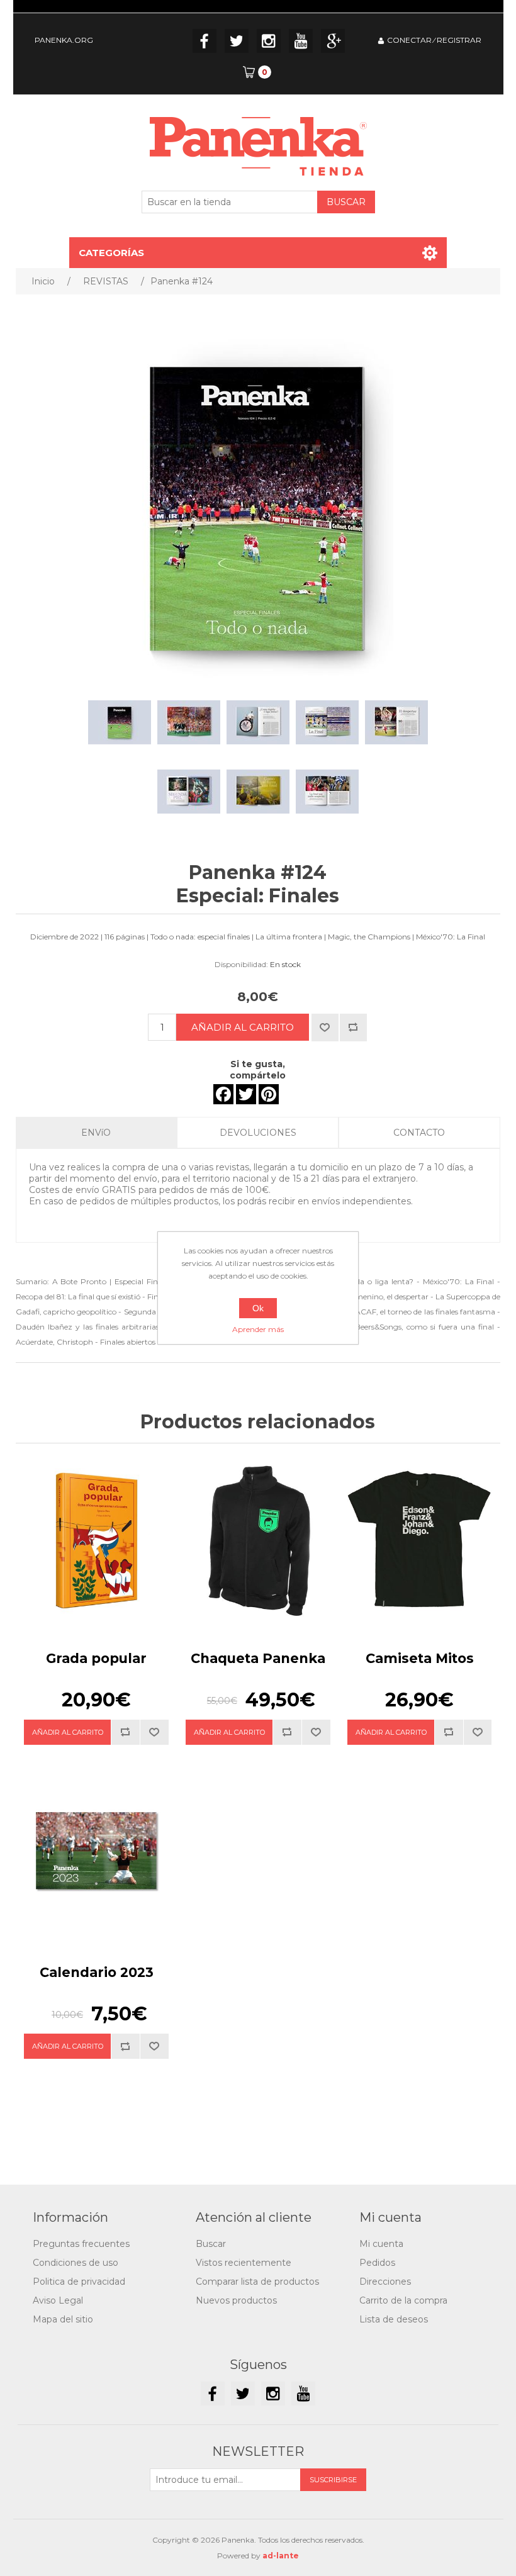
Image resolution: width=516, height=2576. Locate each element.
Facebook (205, 41)
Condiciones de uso (76, 2263)
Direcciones (385, 2282)
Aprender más (258, 1329)
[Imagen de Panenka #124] (120, 722)
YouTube (301, 41)
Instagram (269, 41)
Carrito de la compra (403, 2300)
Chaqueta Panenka (258, 1658)
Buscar (211, 2244)
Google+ (333, 41)
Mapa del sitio (63, 2319)
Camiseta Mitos (420, 1658)
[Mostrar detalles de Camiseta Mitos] (419, 1541)
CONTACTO (419, 1133)
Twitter (237, 41)
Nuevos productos (236, 2300)
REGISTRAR (459, 40)
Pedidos (377, 2263)
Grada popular (96, 1658)
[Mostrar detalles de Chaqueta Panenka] (258, 1541)
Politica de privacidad (79, 2282)
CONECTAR (409, 40)
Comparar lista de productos (257, 2282)
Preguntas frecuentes (81, 2244)
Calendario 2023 (97, 1972)
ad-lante (281, 2556)
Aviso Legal (58, 2300)
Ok (258, 1308)
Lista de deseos (394, 2319)
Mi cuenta (381, 2244)
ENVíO (96, 1133)
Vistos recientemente (244, 2263)
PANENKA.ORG (64, 40)
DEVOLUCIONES (258, 1133)
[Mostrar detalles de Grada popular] (96, 1541)
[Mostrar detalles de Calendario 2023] (96, 1855)
